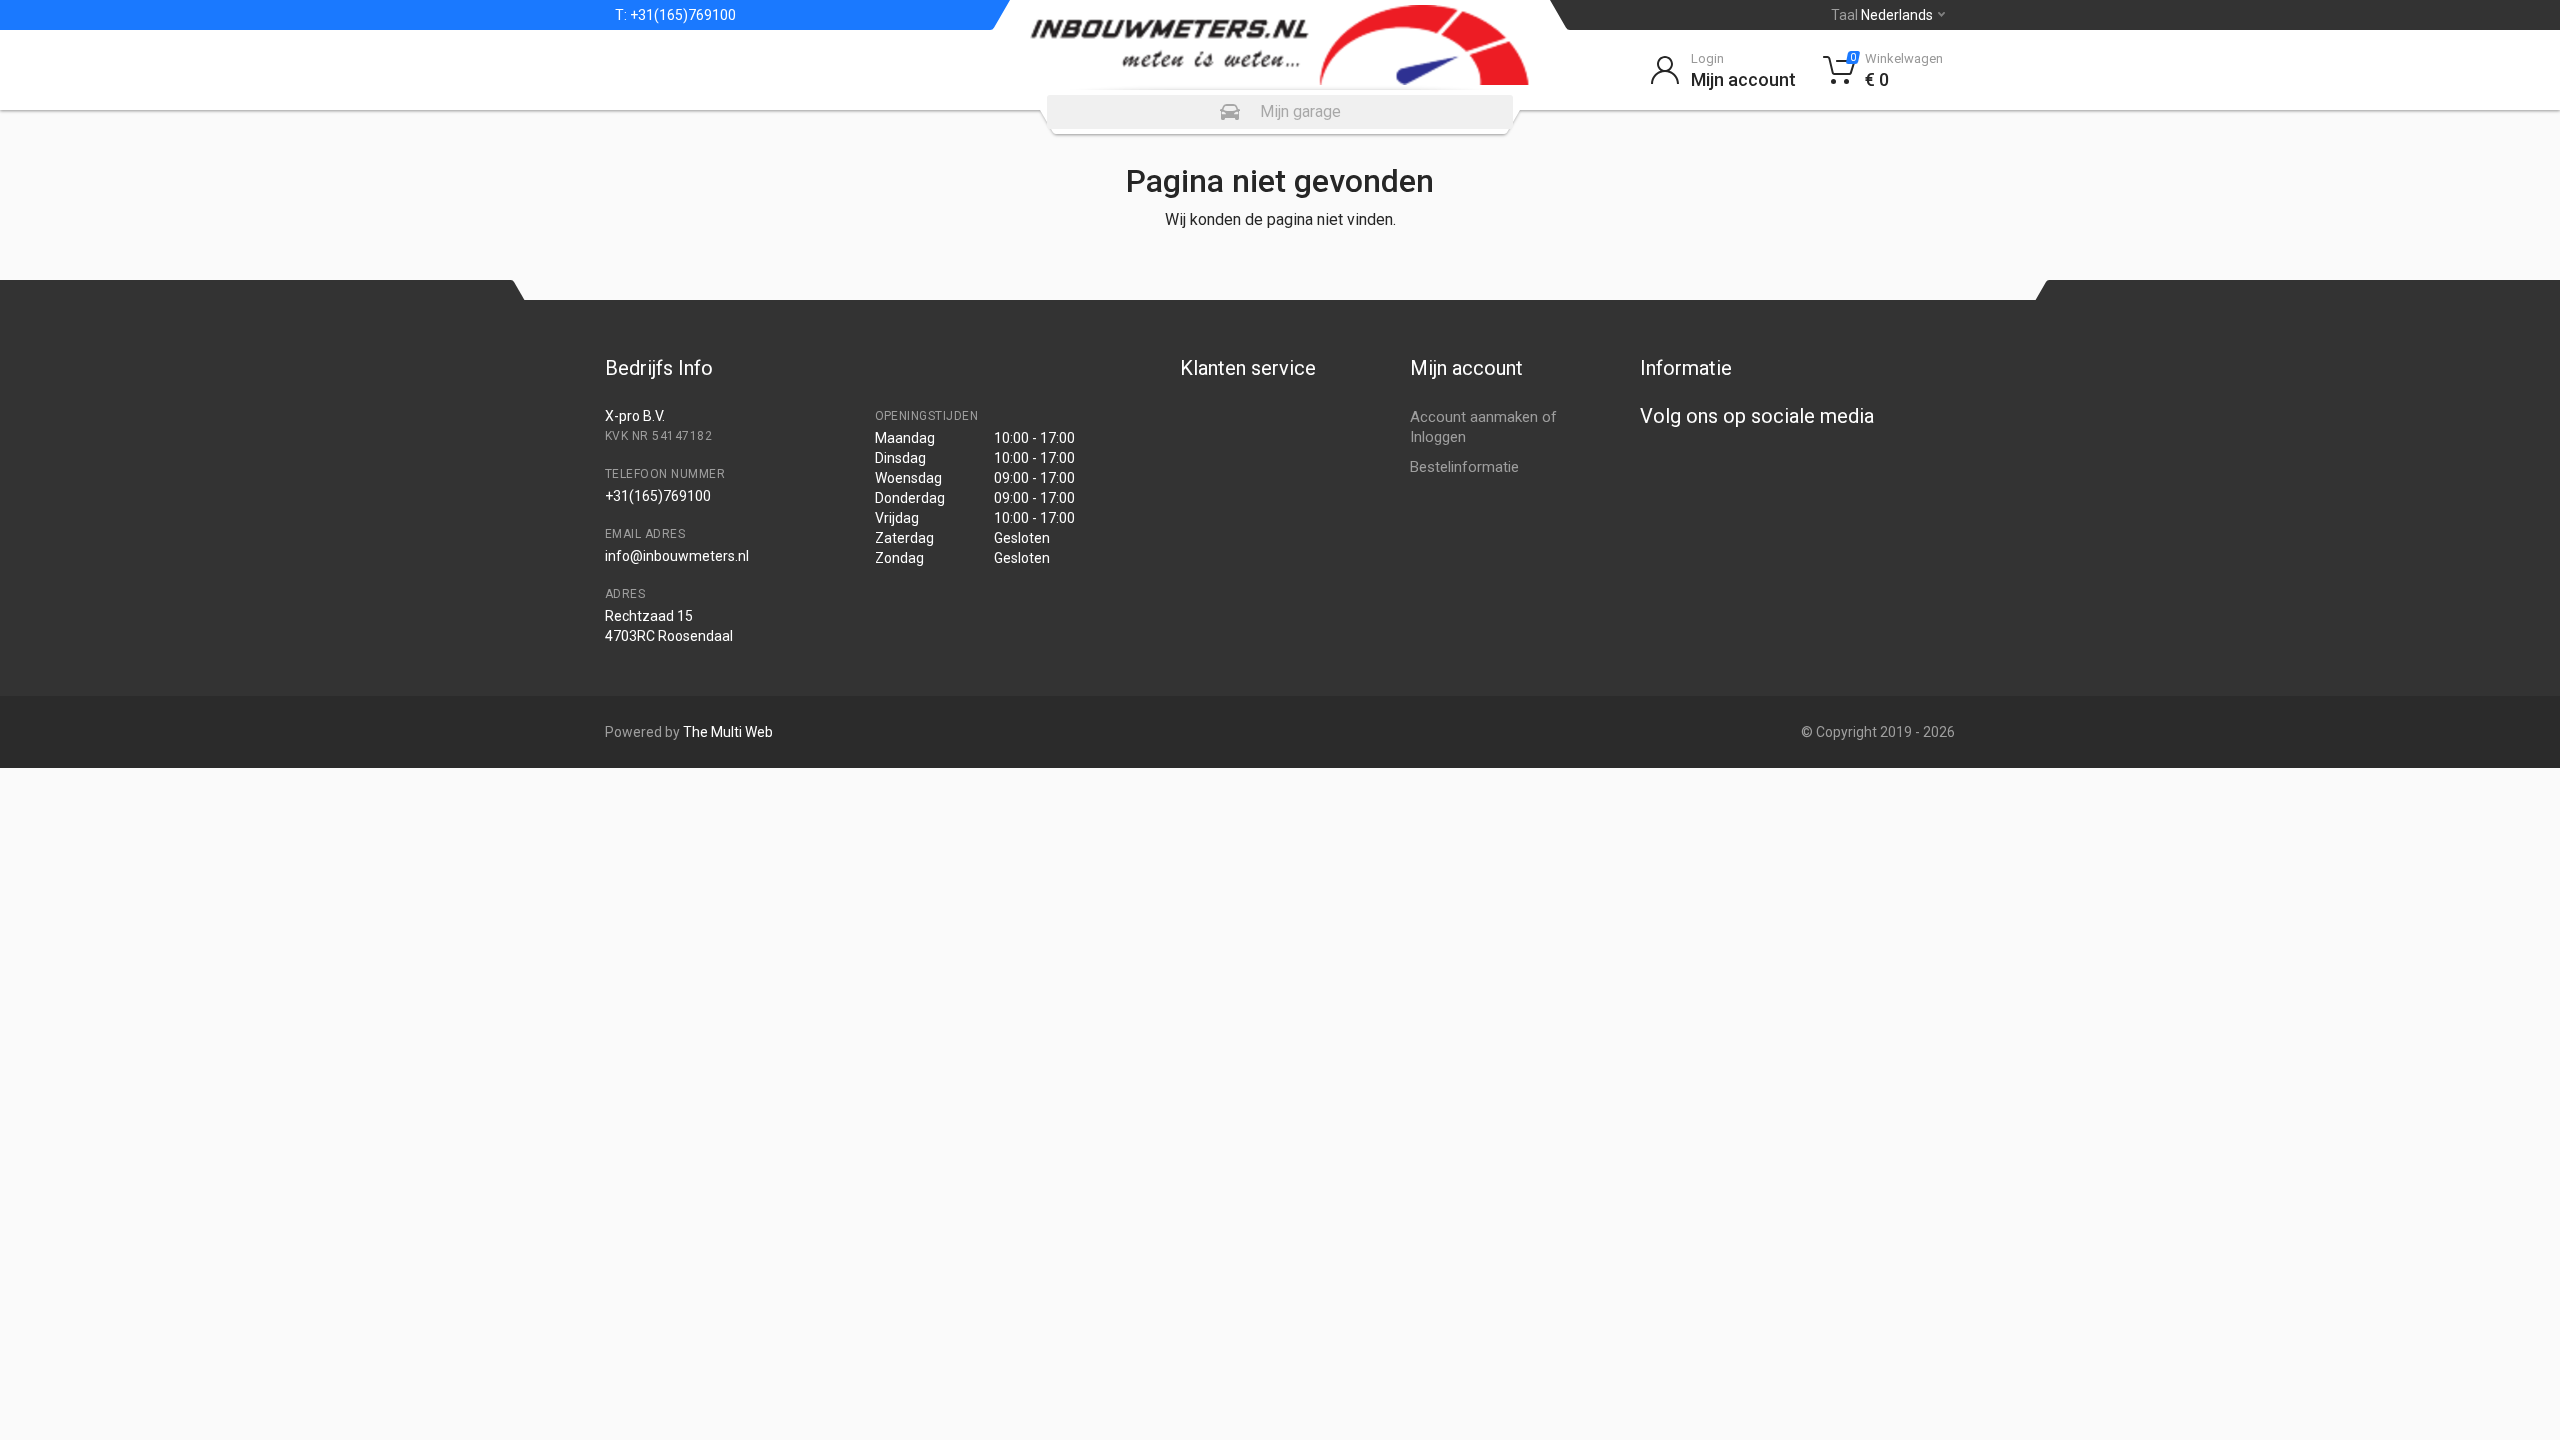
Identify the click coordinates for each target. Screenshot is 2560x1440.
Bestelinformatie (1464, 467)
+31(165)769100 (681, 15)
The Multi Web (728, 732)
